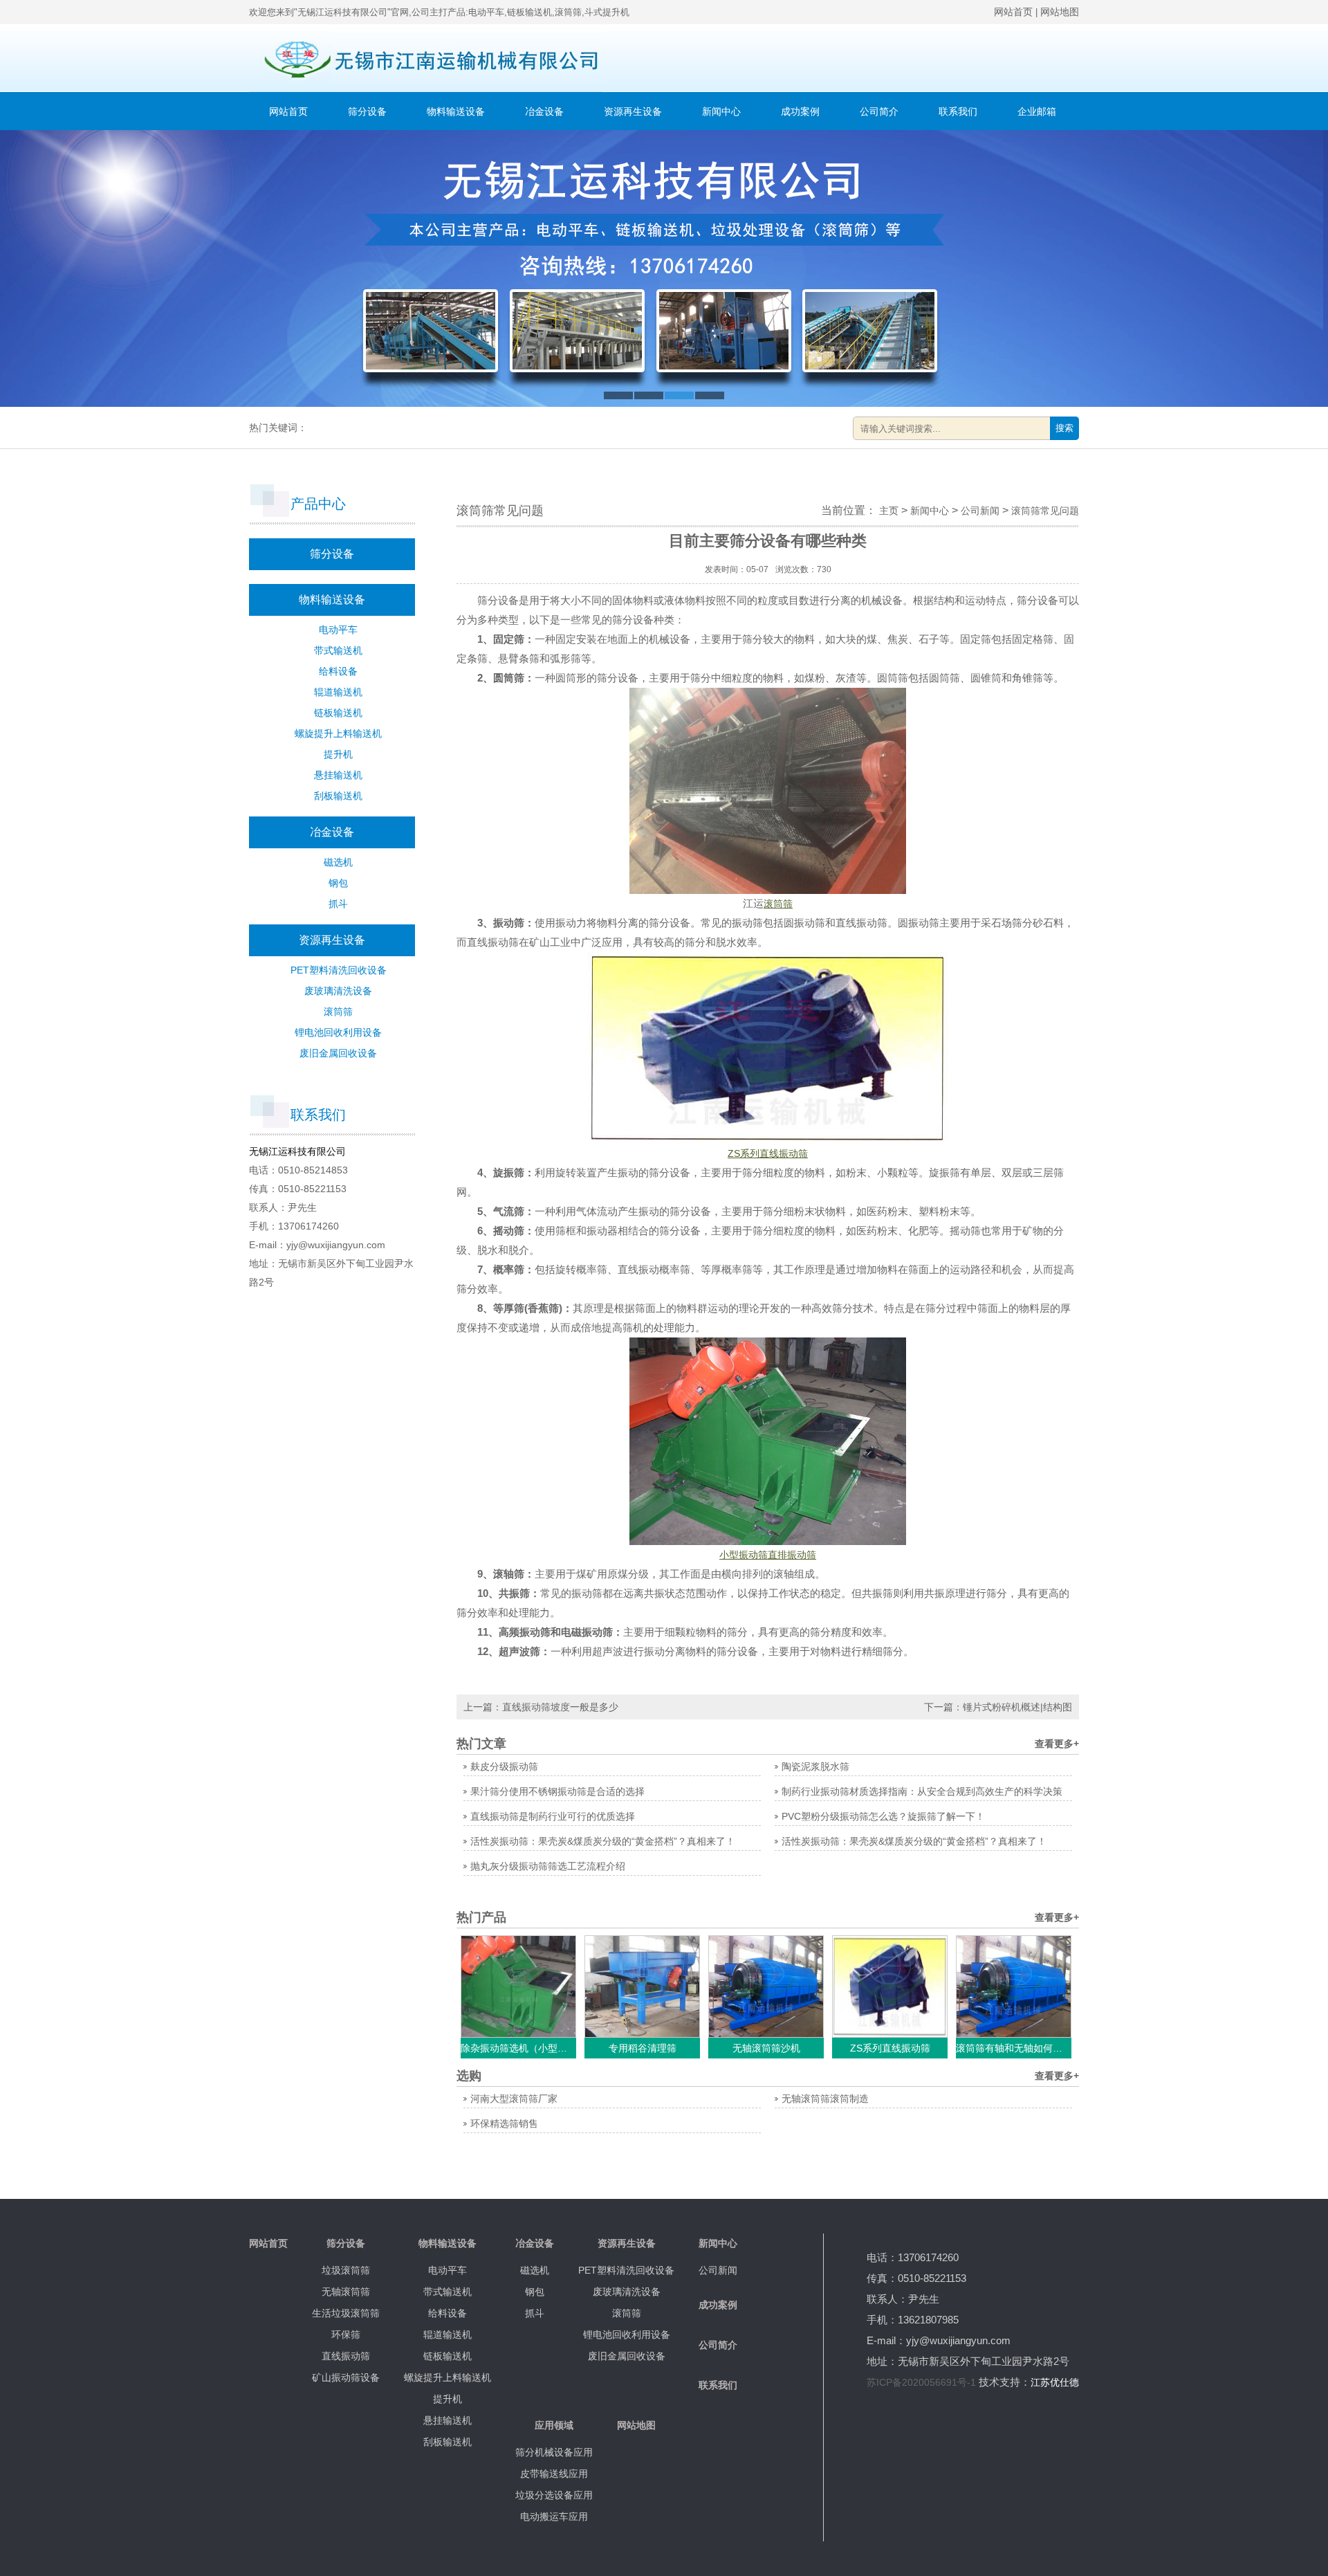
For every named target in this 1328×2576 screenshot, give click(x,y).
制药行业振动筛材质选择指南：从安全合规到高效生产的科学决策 (922, 1791)
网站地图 (1060, 12)
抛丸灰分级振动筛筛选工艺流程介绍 (548, 1866)
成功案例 (800, 111)
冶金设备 (544, 111)
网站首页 (1013, 12)
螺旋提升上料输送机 (338, 733)
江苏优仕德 (1055, 2382)
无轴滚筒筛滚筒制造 (825, 2099)
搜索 (1064, 428)
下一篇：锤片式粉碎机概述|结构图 (998, 1707)
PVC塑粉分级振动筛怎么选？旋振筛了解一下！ (883, 1816)
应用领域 (554, 2425)
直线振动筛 (346, 2356)
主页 (889, 511)
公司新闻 (980, 511)
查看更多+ (1057, 1744)
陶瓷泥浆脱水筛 (815, 1766)
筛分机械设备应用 (554, 2452)
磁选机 (338, 862)
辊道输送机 (338, 692)
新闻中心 (721, 111)
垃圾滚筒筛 (346, 2270)
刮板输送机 (338, 796)
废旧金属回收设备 (338, 1053)
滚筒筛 (338, 1012)
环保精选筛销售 (504, 2123)
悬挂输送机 (338, 775)
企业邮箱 (1037, 111)
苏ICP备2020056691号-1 (921, 2382)
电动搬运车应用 (554, 2516)
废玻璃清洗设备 (338, 991)
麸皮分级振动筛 (504, 1766)
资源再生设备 (633, 111)
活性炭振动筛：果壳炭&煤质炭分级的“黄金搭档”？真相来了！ (603, 1841)
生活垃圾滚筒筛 (346, 2313)
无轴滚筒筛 (346, 2292)
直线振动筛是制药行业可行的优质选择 (553, 1816)
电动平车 (338, 630)
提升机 (338, 754)
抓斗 (338, 904)
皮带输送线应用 (554, 2474)
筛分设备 (367, 111)
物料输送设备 (456, 111)
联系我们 (958, 111)
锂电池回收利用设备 (338, 1032)
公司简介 (879, 111)
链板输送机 (338, 713)
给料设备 (338, 671)
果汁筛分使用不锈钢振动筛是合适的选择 (557, 1791)
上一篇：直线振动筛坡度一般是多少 (541, 1707)
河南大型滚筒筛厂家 (514, 2099)
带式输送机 (338, 650)
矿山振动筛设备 (346, 2377)
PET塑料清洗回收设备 (339, 970)
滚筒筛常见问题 (1045, 511)
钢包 (338, 883)
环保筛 (346, 2335)
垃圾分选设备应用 (554, 2495)
